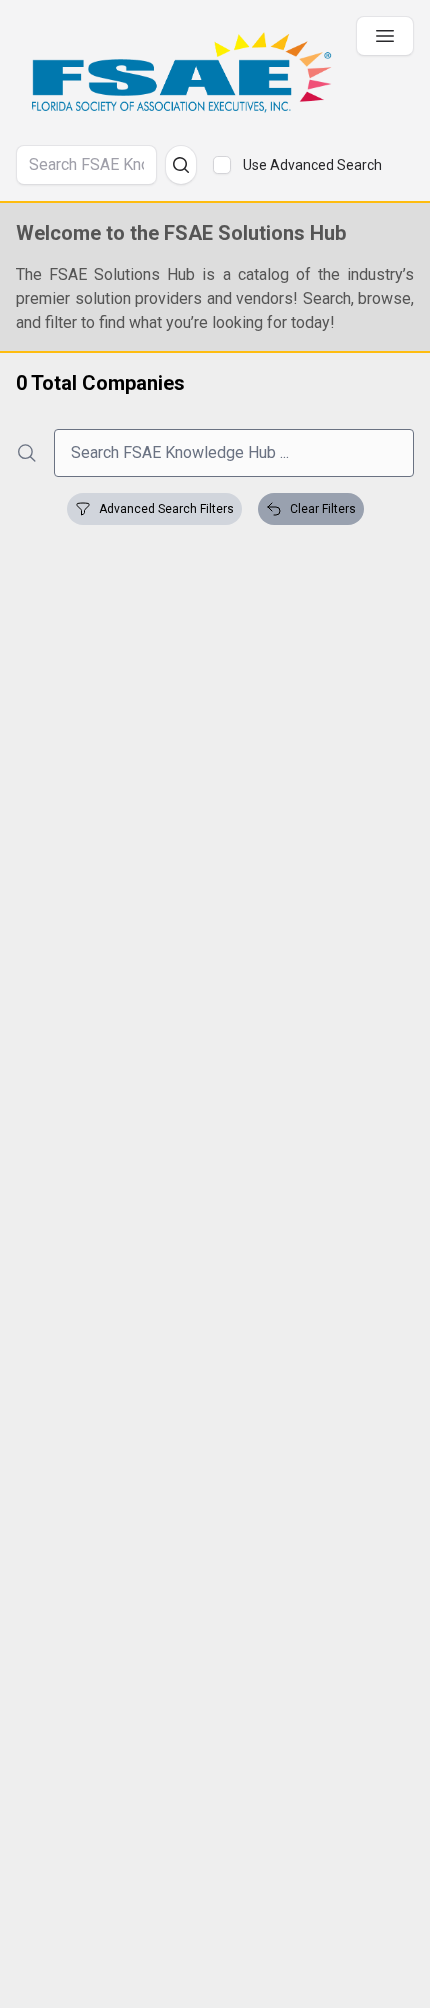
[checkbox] (222, 165)
